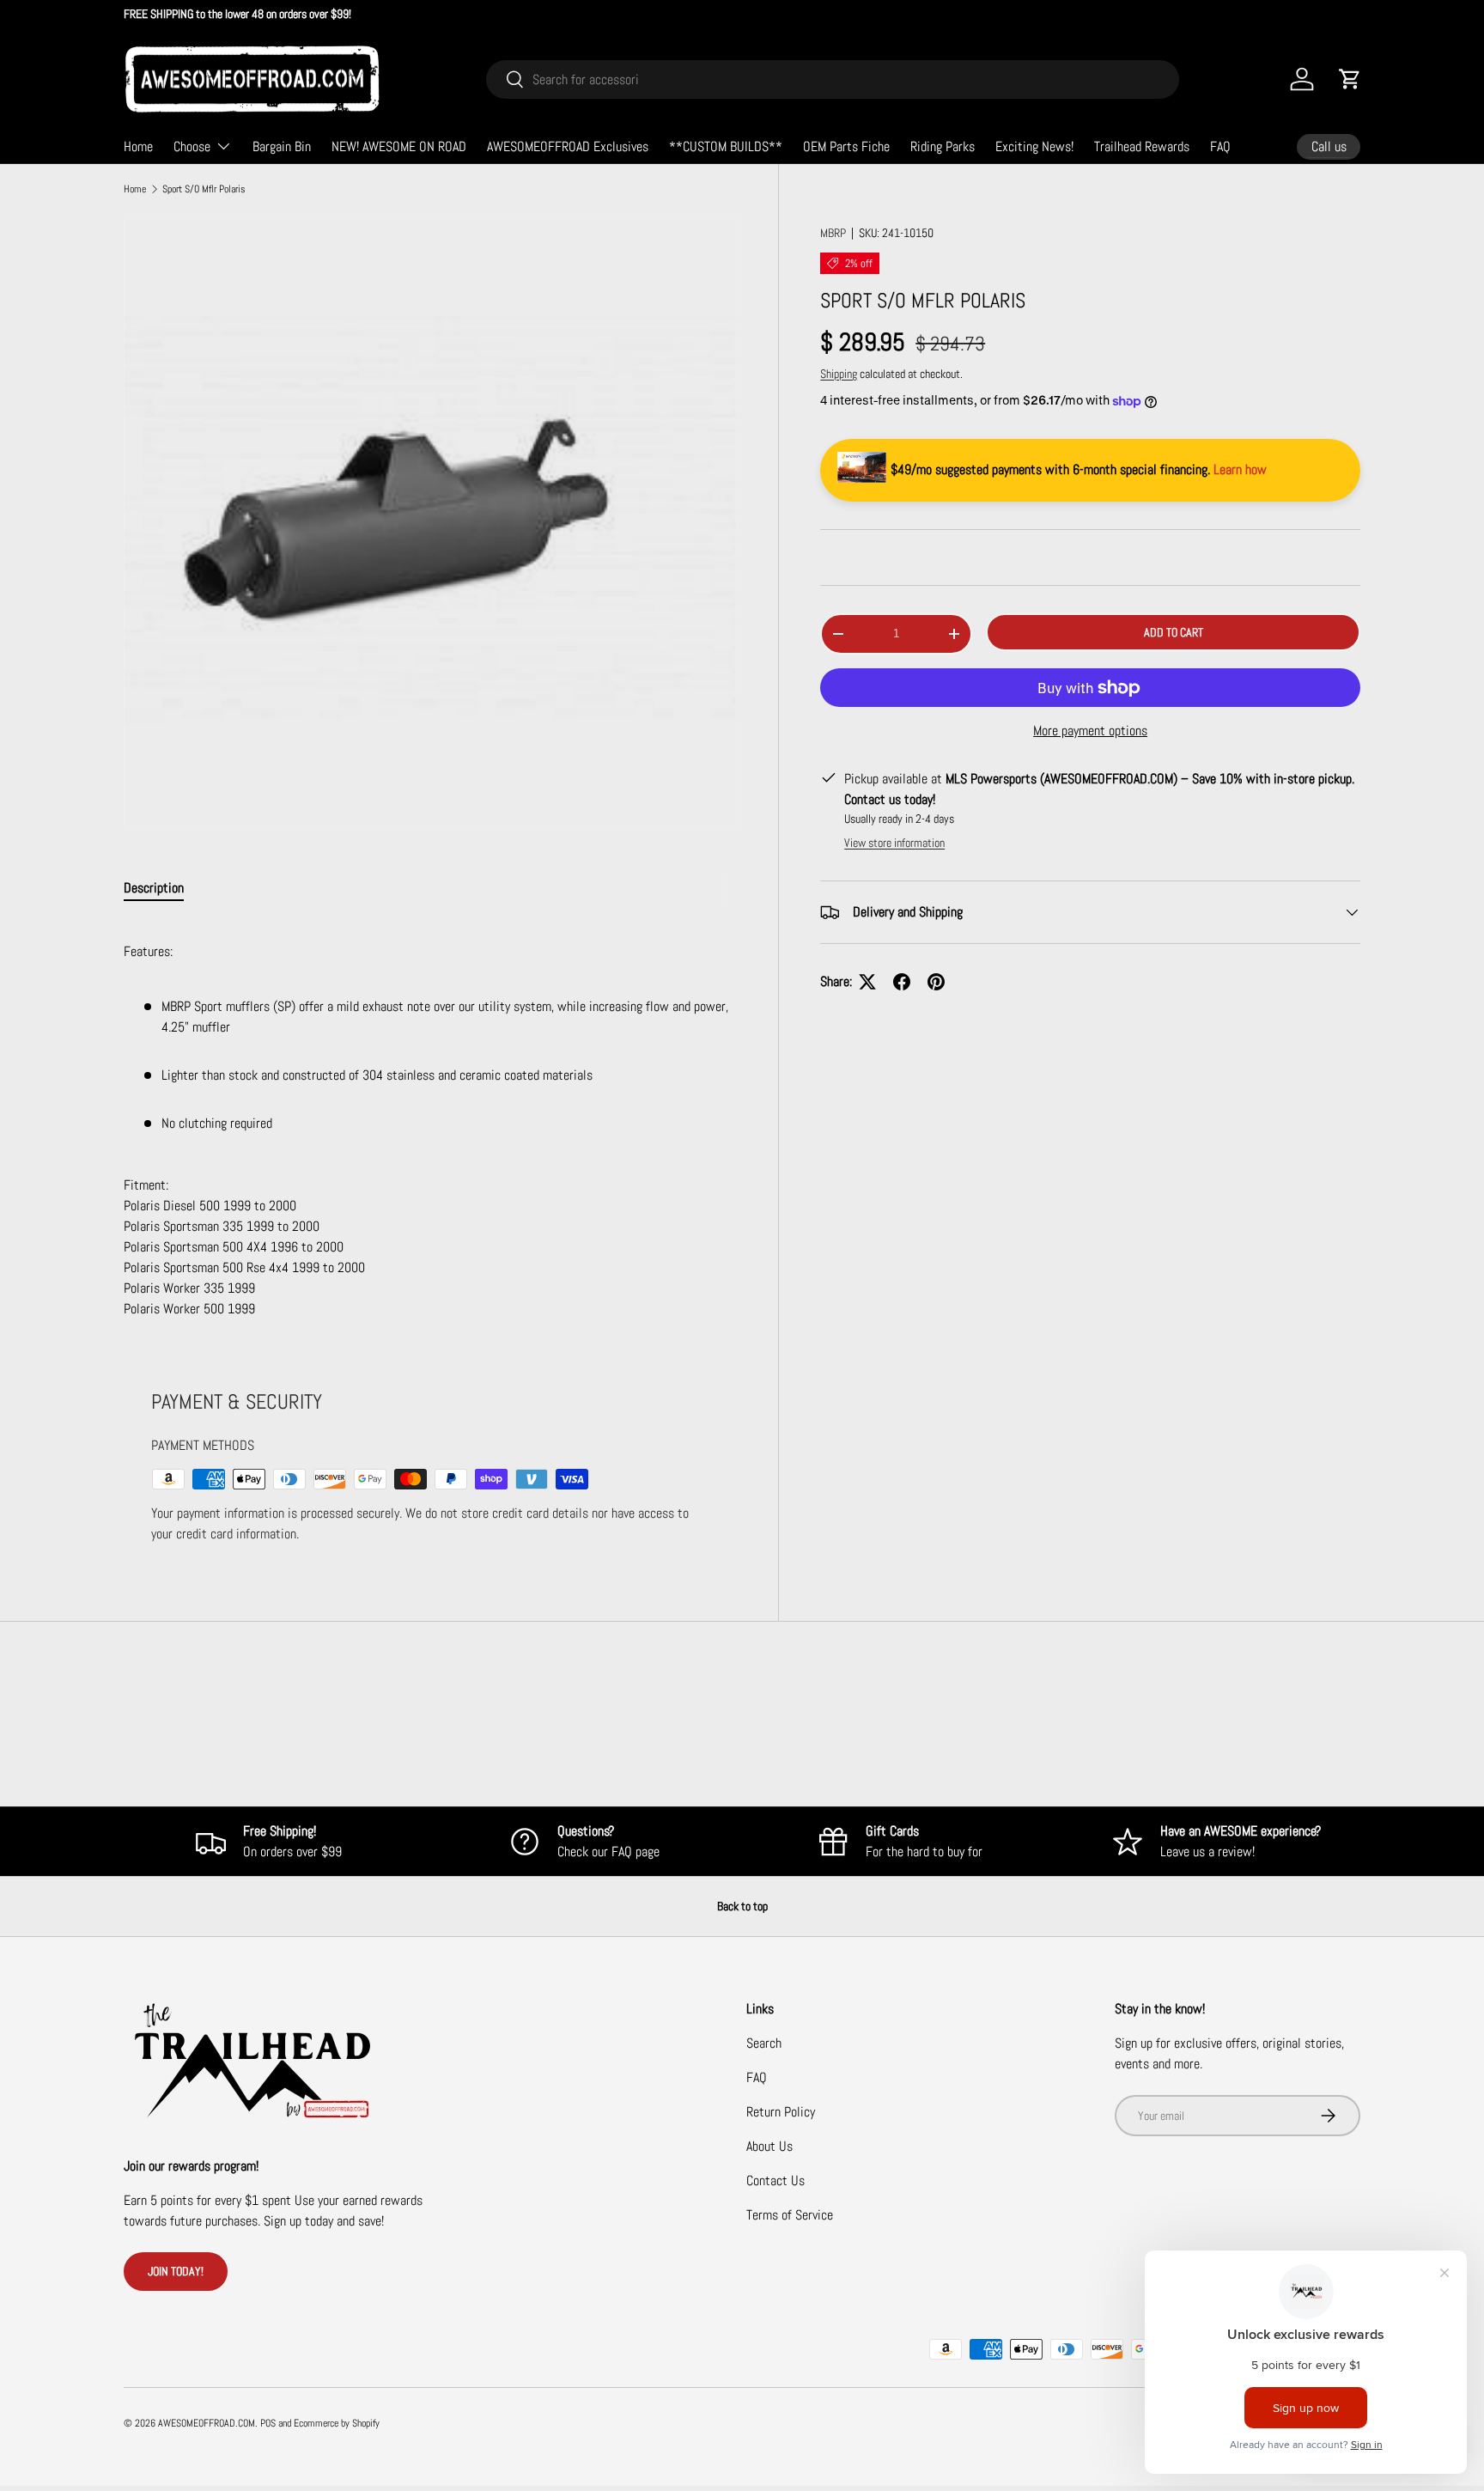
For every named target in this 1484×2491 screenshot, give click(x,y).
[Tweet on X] (867, 982)
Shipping (839, 374)
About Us (769, 2146)
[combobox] (833, 79)
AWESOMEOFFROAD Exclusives (568, 146)
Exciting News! (1034, 146)
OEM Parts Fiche (846, 146)
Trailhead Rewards (1142, 146)
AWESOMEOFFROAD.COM (207, 2423)
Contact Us (775, 2180)
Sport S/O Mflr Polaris (204, 189)
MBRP (833, 233)
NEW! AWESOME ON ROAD (399, 146)
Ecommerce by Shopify (337, 2423)
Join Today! (176, 2271)
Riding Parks (943, 146)
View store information (894, 843)
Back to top (742, 1906)
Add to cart (1174, 632)
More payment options (1090, 731)
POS (268, 2423)
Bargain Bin (282, 146)
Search (764, 2043)
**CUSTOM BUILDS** (726, 146)
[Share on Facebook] (902, 982)
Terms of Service (790, 2215)
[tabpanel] (430, 1120)
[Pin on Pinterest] (936, 982)
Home (138, 146)
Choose (192, 146)
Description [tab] (154, 888)
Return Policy (781, 2112)
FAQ (1220, 146)
